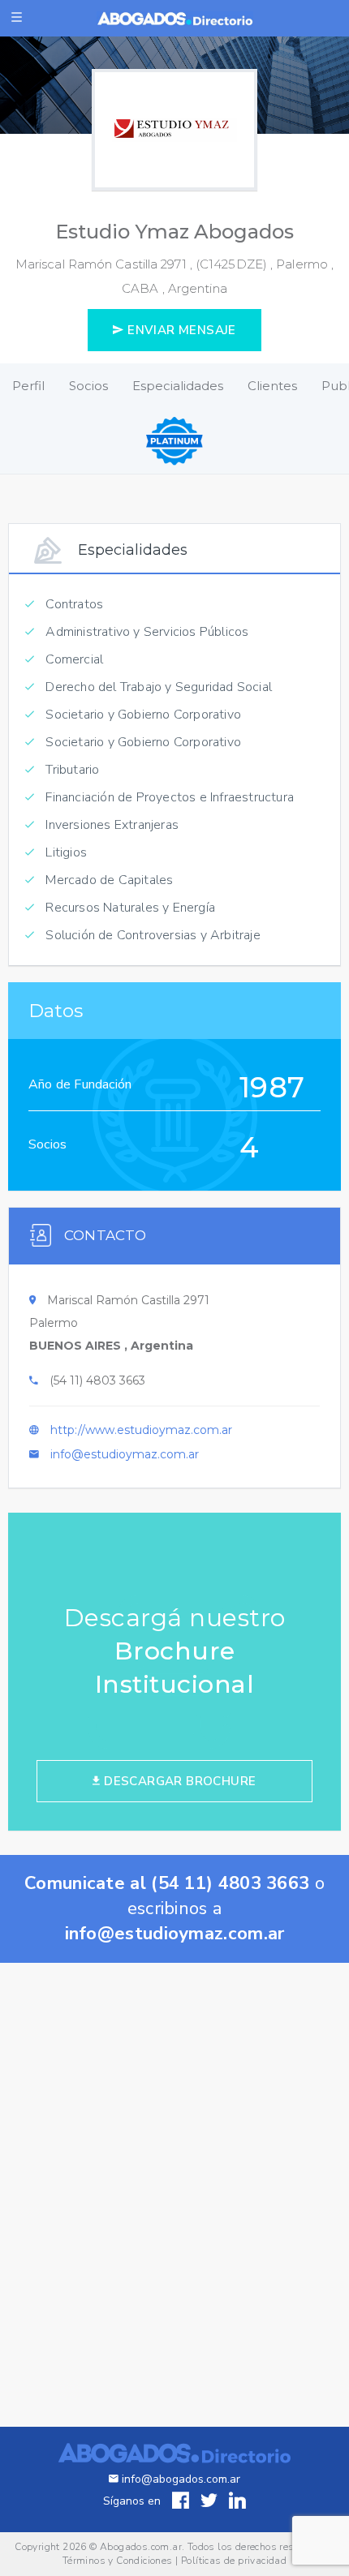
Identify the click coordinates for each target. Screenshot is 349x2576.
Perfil (28, 386)
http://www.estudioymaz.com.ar (141, 1430)
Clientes (272, 386)
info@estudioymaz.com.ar (125, 1454)
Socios (88, 386)
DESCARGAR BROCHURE (179, 1781)
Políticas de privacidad (234, 2561)
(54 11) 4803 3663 (97, 1380)
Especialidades (178, 386)
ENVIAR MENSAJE (180, 330)
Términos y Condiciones (118, 2561)
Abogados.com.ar (141, 2547)
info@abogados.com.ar (181, 2479)
